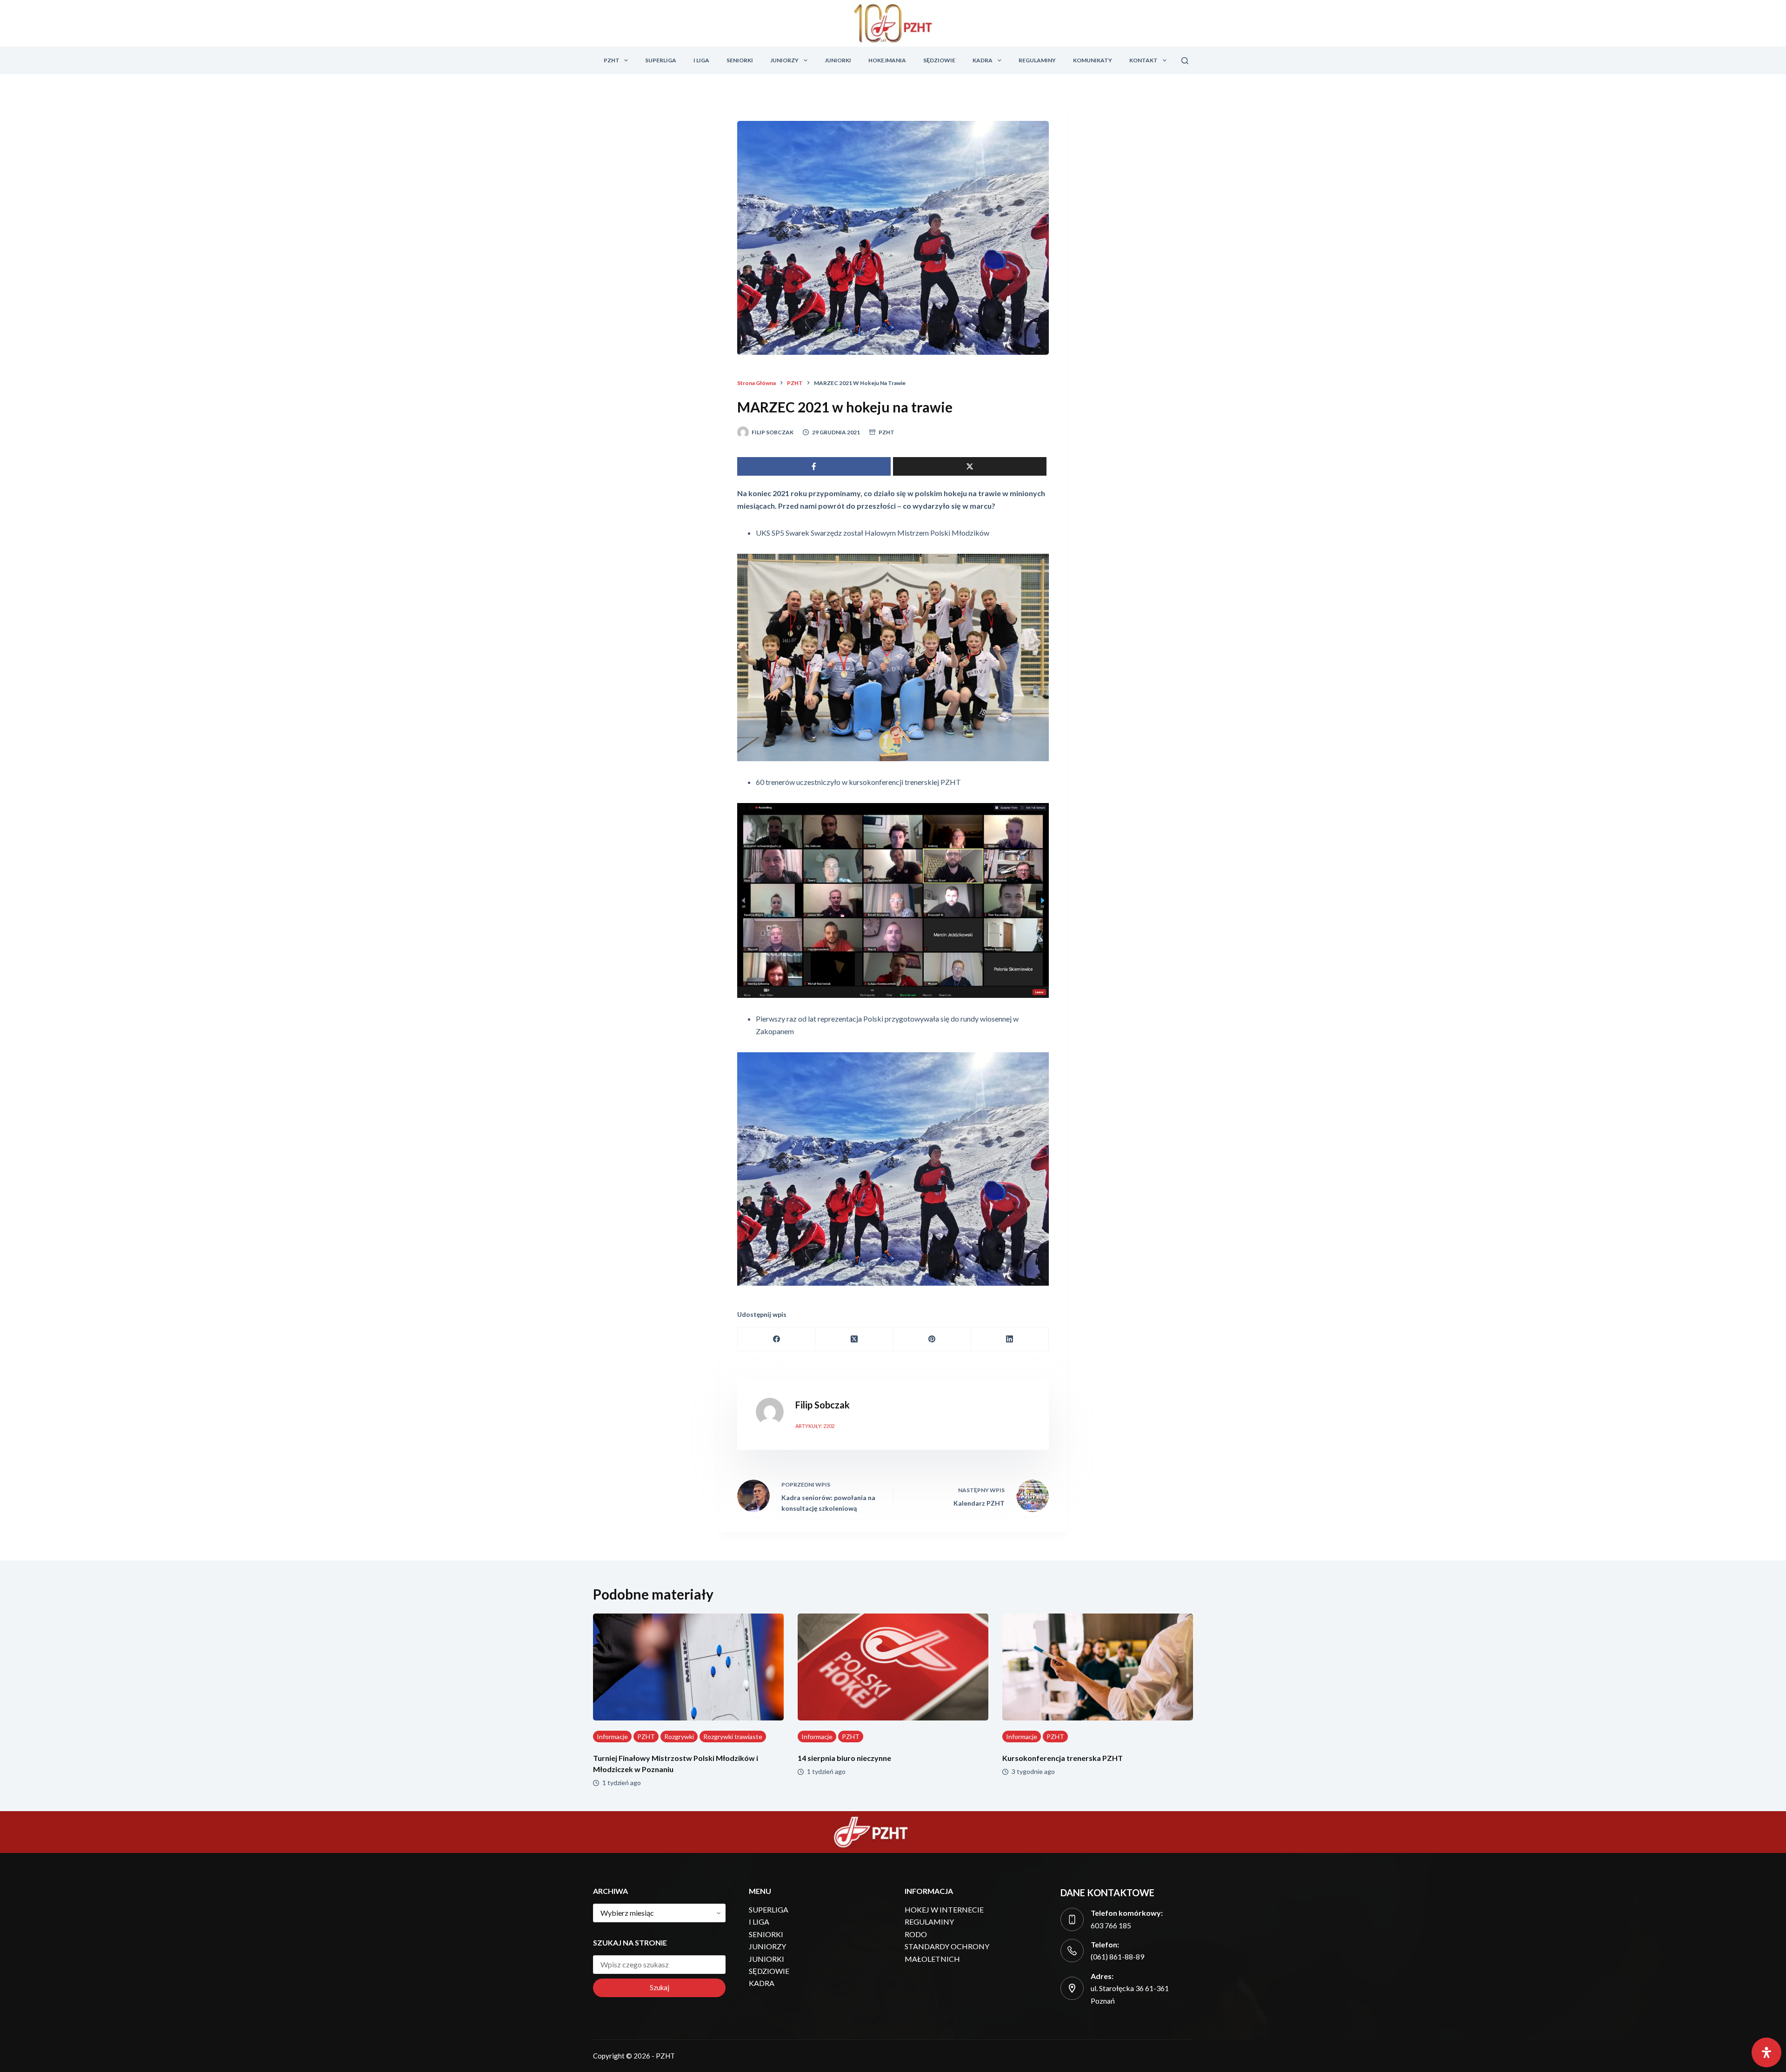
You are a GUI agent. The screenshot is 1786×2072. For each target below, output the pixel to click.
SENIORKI (740, 60)
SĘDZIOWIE (939, 60)
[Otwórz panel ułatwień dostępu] (1766, 2052)
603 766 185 (1111, 1925)
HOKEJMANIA (887, 60)
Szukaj (660, 1987)
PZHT (612, 60)
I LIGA (701, 60)
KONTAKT (1143, 60)
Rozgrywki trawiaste (733, 1737)
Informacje (612, 1737)
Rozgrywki (679, 1737)
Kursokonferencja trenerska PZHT (1063, 1758)
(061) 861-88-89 (1117, 1956)
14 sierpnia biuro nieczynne (844, 1758)
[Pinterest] (932, 1339)
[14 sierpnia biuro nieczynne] (893, 1667)
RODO (916, 1934)
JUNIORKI (838, 60)
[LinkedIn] (1010, 1339)
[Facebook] (776, 1339)
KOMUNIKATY (1093, 60)
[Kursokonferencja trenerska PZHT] (1098, 1667)
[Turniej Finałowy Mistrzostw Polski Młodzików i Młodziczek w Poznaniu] (688, 1667)
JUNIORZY (784, 60)
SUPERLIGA (661, 60)
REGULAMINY (1037, 60)
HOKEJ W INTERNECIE (944, 1909)
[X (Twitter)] (854, 1339)
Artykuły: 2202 (815, 1426)
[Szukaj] (1185, 61)
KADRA (983, 60)
